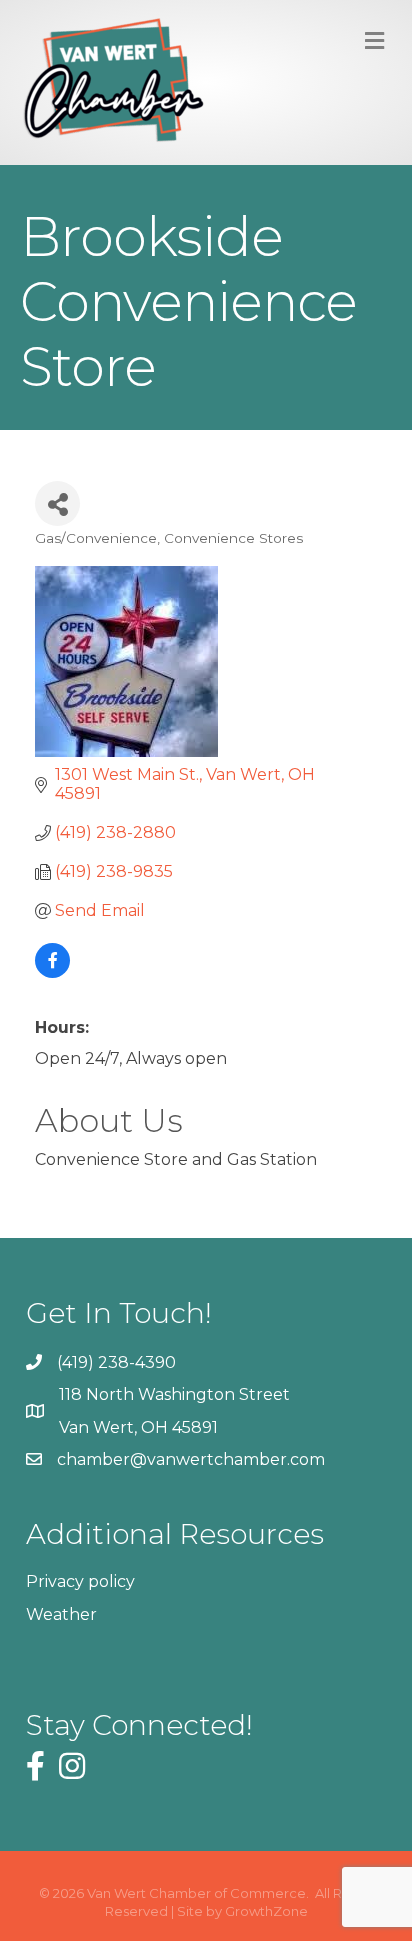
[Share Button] (57, 503)
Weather (61, 1614)
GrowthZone (266, 1911)
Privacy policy (80, 1581)
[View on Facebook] (52, 972)
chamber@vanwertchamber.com (191, 1459)
